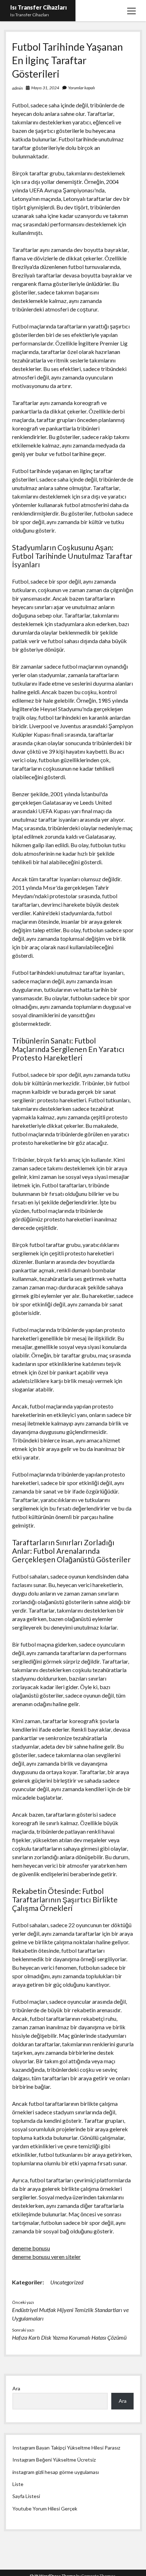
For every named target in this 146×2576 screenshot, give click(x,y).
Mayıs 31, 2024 (45, 88)
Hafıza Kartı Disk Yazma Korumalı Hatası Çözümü (69, 2337)
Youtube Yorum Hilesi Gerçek (45, 2508)
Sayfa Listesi (26, 2496)
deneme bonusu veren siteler (46, 2257)
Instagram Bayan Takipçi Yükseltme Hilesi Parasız (66, 2448)
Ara (16, 2388)
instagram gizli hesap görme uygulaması (56, 2472)
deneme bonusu (31, 2248)
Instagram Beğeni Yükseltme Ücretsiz (54, 2460)
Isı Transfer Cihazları (39, 7)
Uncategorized (67, 2282)
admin (17, 88)
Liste (18, 2484)
